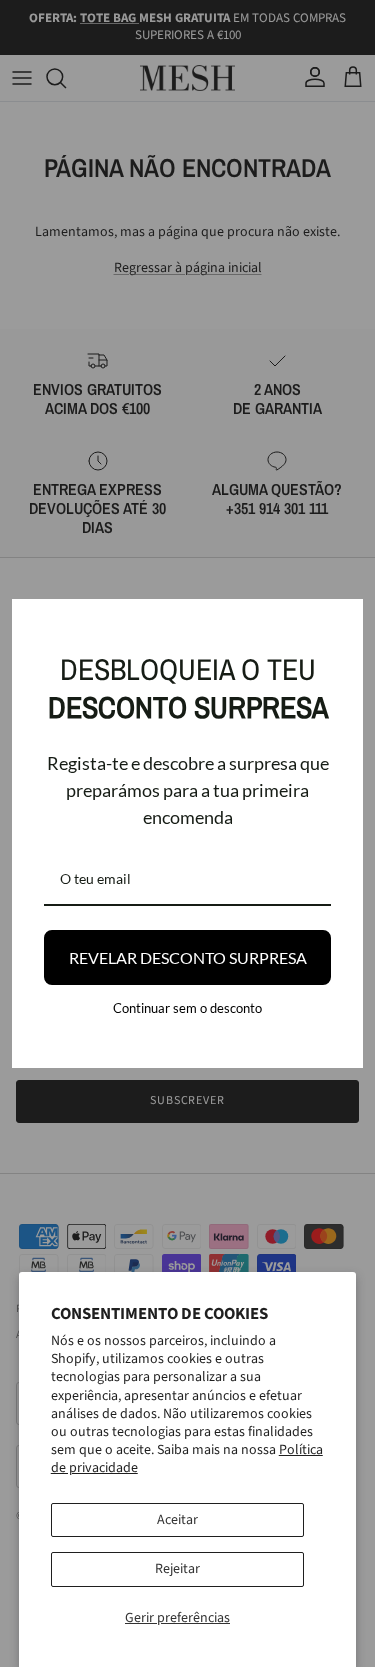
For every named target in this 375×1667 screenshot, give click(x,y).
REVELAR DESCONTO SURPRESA (188, 957)
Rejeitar (177, 1569)
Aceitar (177, 1520)
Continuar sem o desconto (187, 1008)
